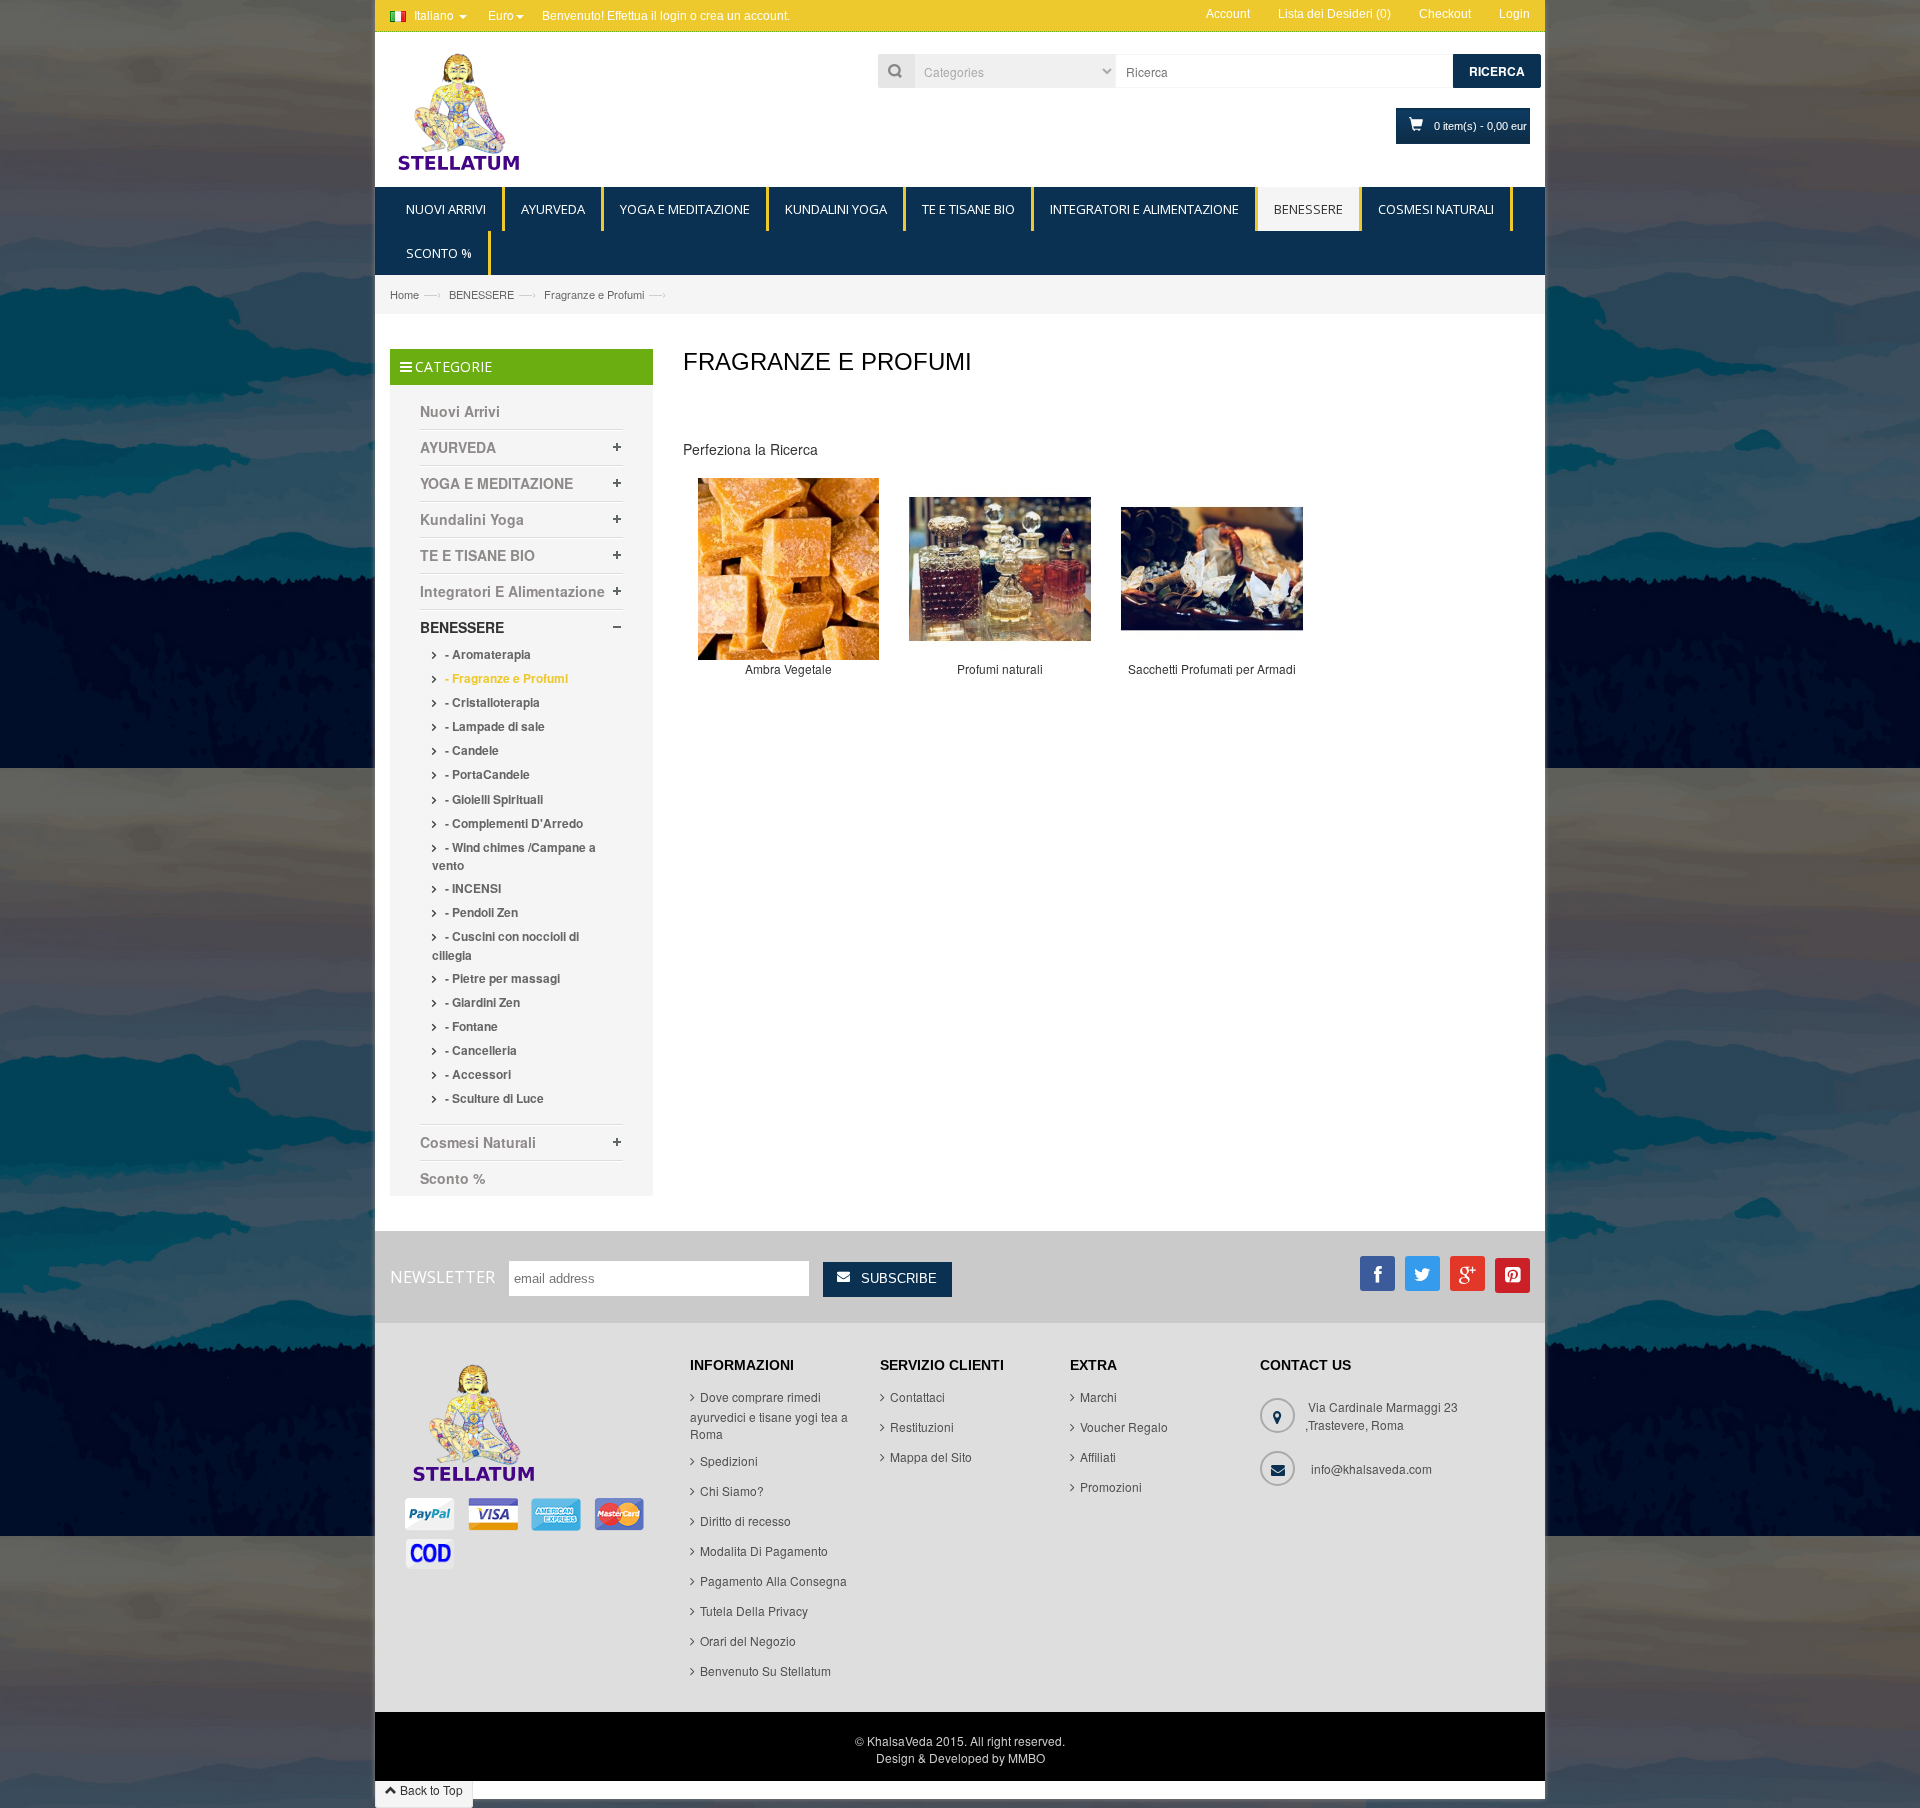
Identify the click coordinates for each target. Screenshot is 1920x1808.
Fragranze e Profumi (594, 294)
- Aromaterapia (486, 654)
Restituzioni (922, 1426)
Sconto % (452, 1178)
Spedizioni (729, 1460)
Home (404, 294)
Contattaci (917, 1396)
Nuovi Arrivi (460, 411)
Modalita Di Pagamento (764, 1550)
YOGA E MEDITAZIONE (496, 483)
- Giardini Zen (481, 1002)
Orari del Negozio (748, 1640)
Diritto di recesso (745, 1520)
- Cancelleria (479, 1050)
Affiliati (1098, 1456)
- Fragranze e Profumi (505, 678)
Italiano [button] (434, 14)
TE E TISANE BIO (477, 555)
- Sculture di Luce (493, 1098)
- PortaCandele (486, 774)
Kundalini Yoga (472, 519)
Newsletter (442, 1277)
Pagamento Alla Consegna (773, 1580)
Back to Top (430, 1789)
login (673, 16)
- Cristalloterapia (491, 702)
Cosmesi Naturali (478, 1142)
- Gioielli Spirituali (492, 799)
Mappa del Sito (931, 1456)
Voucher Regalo (1124, 1426)
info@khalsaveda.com (1371, 1468)
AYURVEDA (458, 447)
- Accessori (476, 1074)
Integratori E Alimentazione (512, 591)
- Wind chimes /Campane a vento (514, 856)
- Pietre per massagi (501, 978)
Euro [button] (501, 14)
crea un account (743, 16)
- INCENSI (471, 888)
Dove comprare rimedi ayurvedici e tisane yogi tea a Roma (769, 1415)
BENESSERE (481, 294)
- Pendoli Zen (480, 912)
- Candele (470, 750)
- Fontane (470, 1026)
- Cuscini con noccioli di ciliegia (505, 945)
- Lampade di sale (493, 726)
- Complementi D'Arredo (512, 823)
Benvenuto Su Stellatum (765, 1670)
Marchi (1098, 1396)
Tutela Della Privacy (754, 1610)
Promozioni (1111, 1486)
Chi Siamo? (732, 1490)
